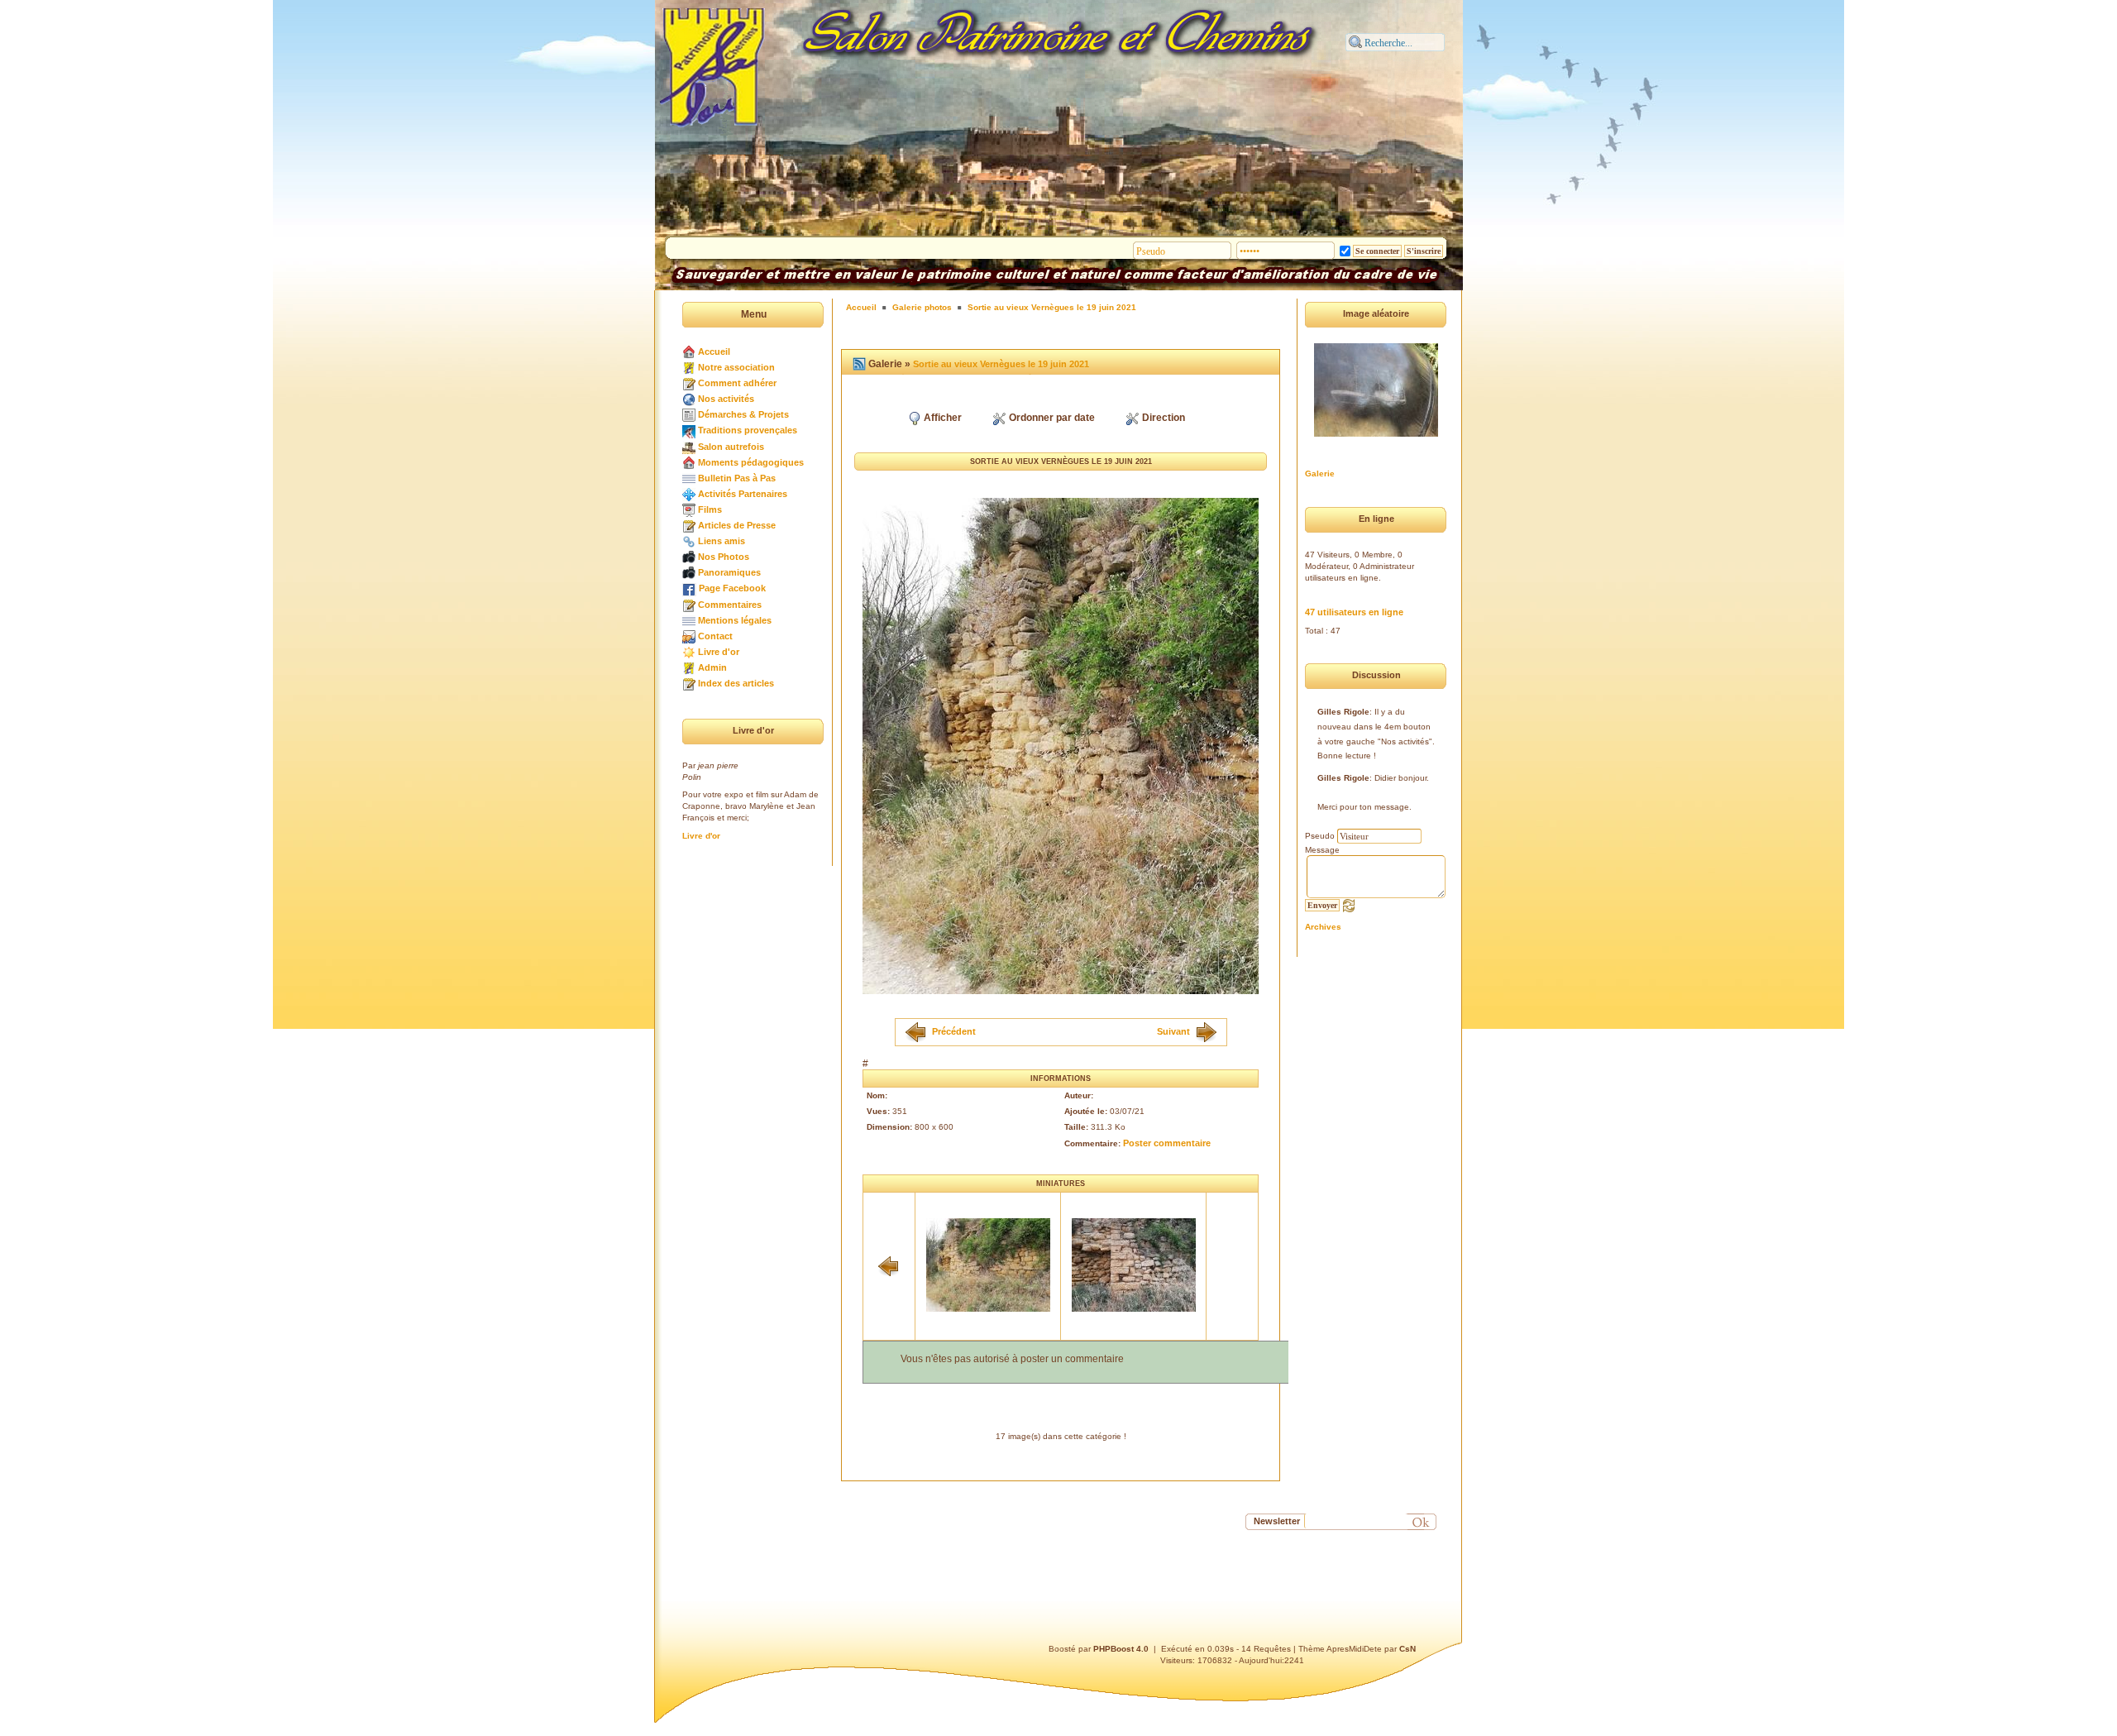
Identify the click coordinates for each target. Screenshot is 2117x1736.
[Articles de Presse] (689, 525)
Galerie (1320, 473)
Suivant (1173, 1031)
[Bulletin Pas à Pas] (689, 478)
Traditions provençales (748, 430)
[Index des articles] (689, 683)
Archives (1323, 927)
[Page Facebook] (689, 588)
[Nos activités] (689, 399)
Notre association (736, 367)
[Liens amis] (689, 541)
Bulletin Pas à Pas (737, 478)
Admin (712, 667)
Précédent (954, 1031)
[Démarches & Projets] (689, 414)
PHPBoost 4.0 (1121, 1649)
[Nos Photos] (689, 557)
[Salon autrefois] (689, 447)
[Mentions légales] (689, 620)
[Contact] (689, 636)
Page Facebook (732, 588)
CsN (1407, 1649)
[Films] (689, 509)
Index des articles (736, 683)
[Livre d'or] (689, 652)
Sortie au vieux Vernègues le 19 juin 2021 (1052, 307)
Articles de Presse (737, 525)
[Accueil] (689, 352)
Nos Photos (724, 557)
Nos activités (726, 399)
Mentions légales (735, 620)
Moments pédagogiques (751, 462)
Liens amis (722, 541)
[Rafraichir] (1349, 905)
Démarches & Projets (743, 414)
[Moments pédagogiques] (689, 462)
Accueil (714, 352)
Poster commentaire (1167, 1143)
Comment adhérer (737, 383)
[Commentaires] (689, 605)
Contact (715, 636)
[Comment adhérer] (689, 383)
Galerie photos (922, 307)
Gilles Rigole (1343, 712)
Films (710, 509)
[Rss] (859, 364)
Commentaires (730, 605)
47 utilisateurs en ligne (1354, 612)
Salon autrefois (731, 447)
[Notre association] (689, 367)
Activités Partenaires (743, 494)
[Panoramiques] (689, 572)
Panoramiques (729, 572)
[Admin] (689, 667)
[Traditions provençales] (689, 430)
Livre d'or (719, 652)
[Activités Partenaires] (689, 494)
